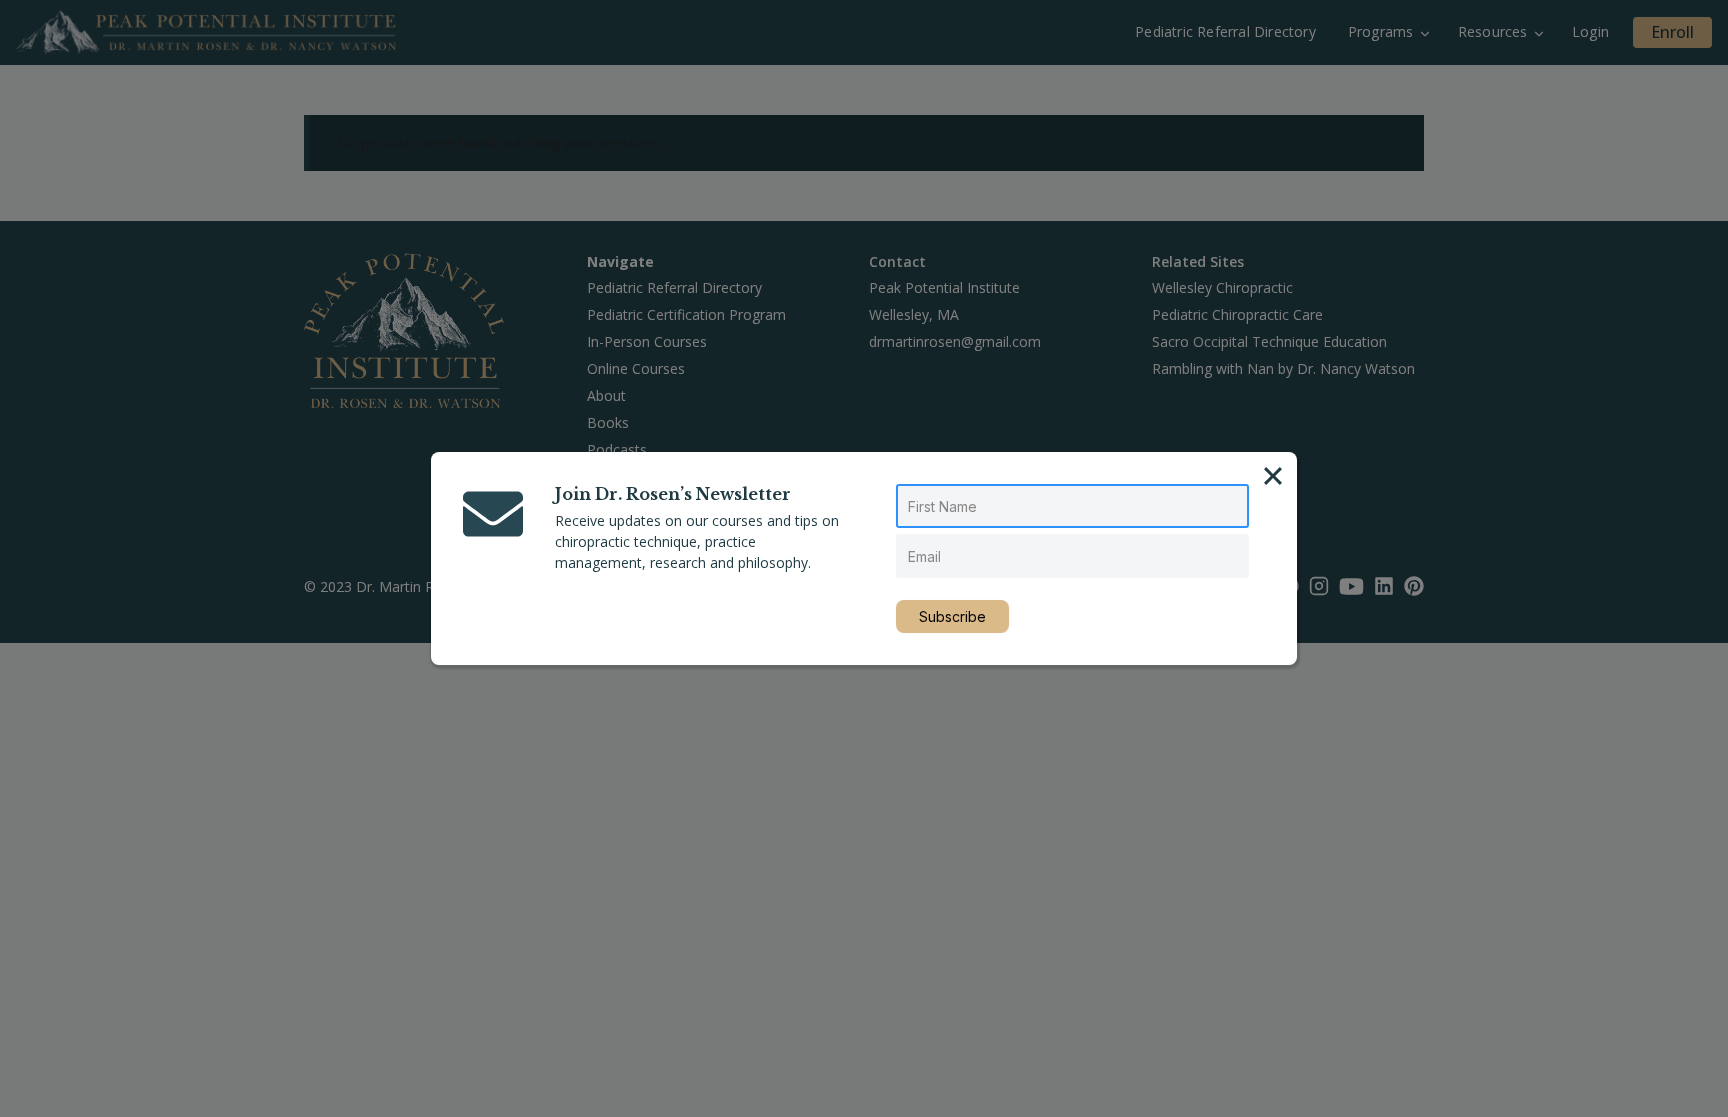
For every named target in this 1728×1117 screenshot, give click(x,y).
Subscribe (952, 616)
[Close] (1273, 476)
